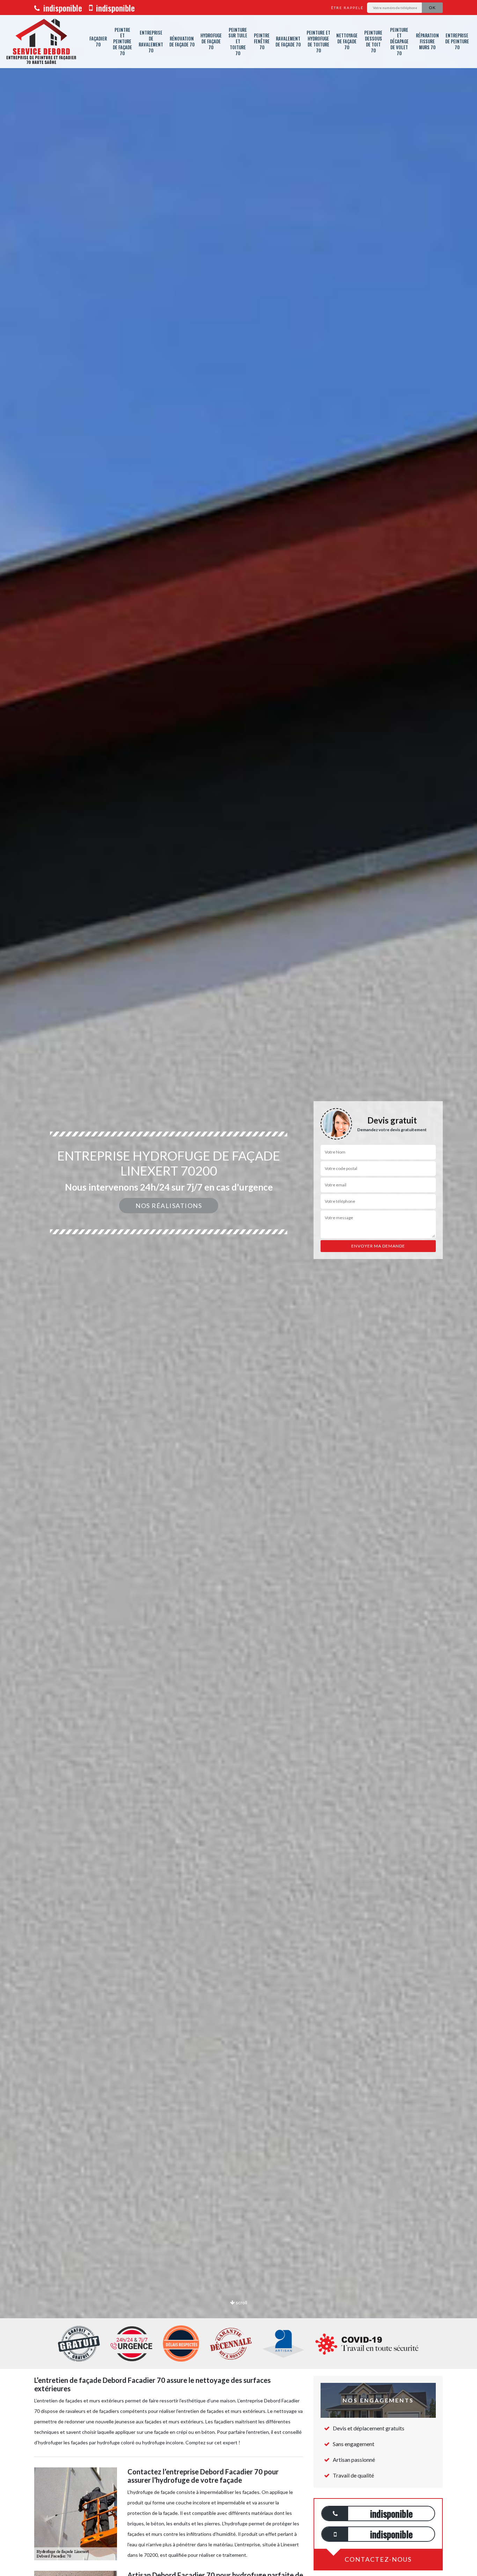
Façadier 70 (98, 41)
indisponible (62, 8)
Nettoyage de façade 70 (347, 41)
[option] (239, 1288)
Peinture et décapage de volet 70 (399, 42)
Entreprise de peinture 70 (457, 41)
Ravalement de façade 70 (288, 41)
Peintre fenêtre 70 (262, 41)
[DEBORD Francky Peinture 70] (41, 42)
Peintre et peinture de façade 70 (122, 42)
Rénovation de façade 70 (182, 41)
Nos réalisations (169, 1206)
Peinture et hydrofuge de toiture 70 (318, 41)
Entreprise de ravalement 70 (151, 41)
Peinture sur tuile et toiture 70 (238, 42)
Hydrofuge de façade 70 (211, 41)
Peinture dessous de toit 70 (373, 41)
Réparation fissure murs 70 (427, 41)
